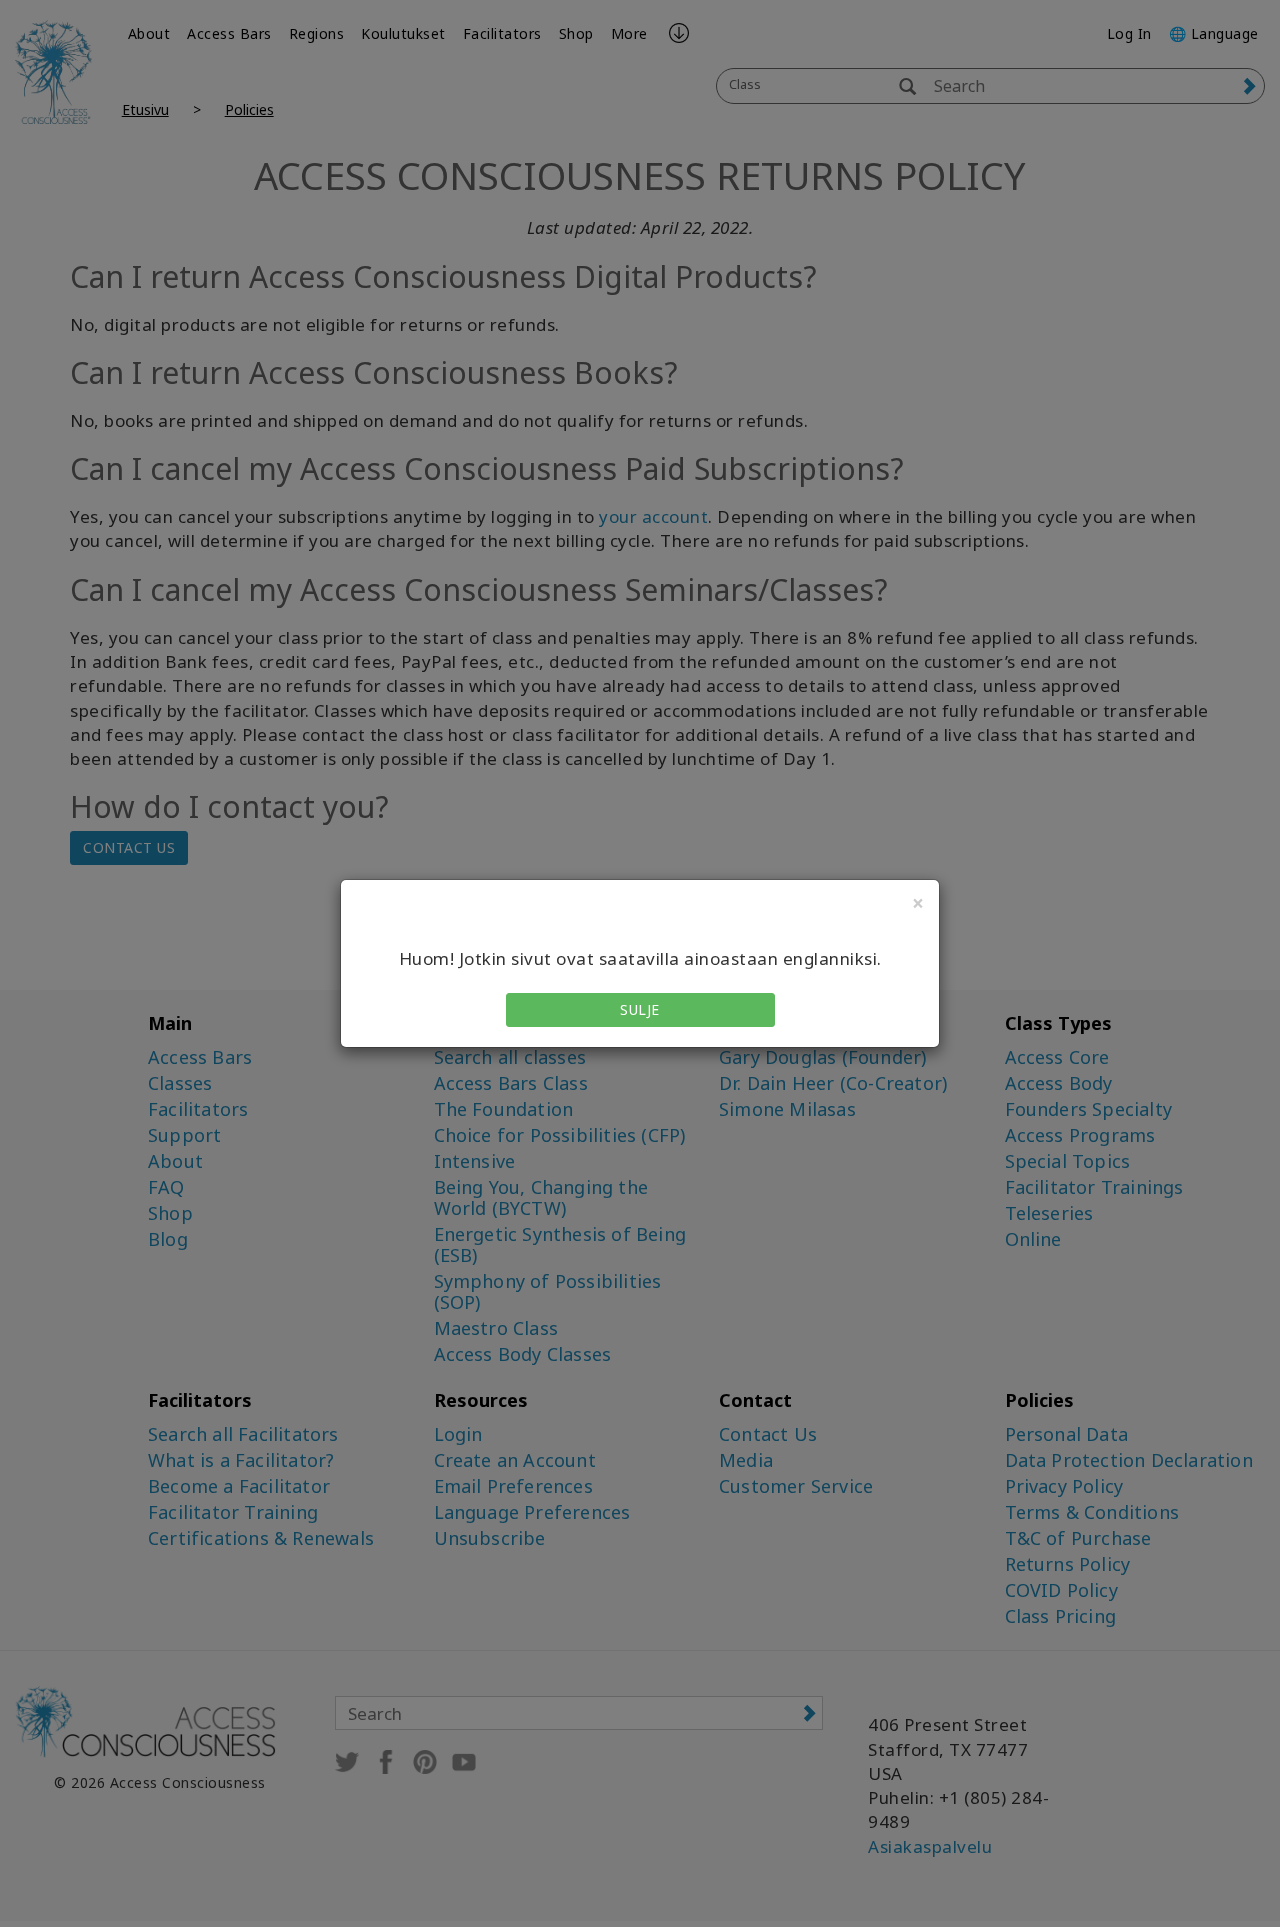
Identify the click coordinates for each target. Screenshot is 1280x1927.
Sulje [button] (640, 1009)
